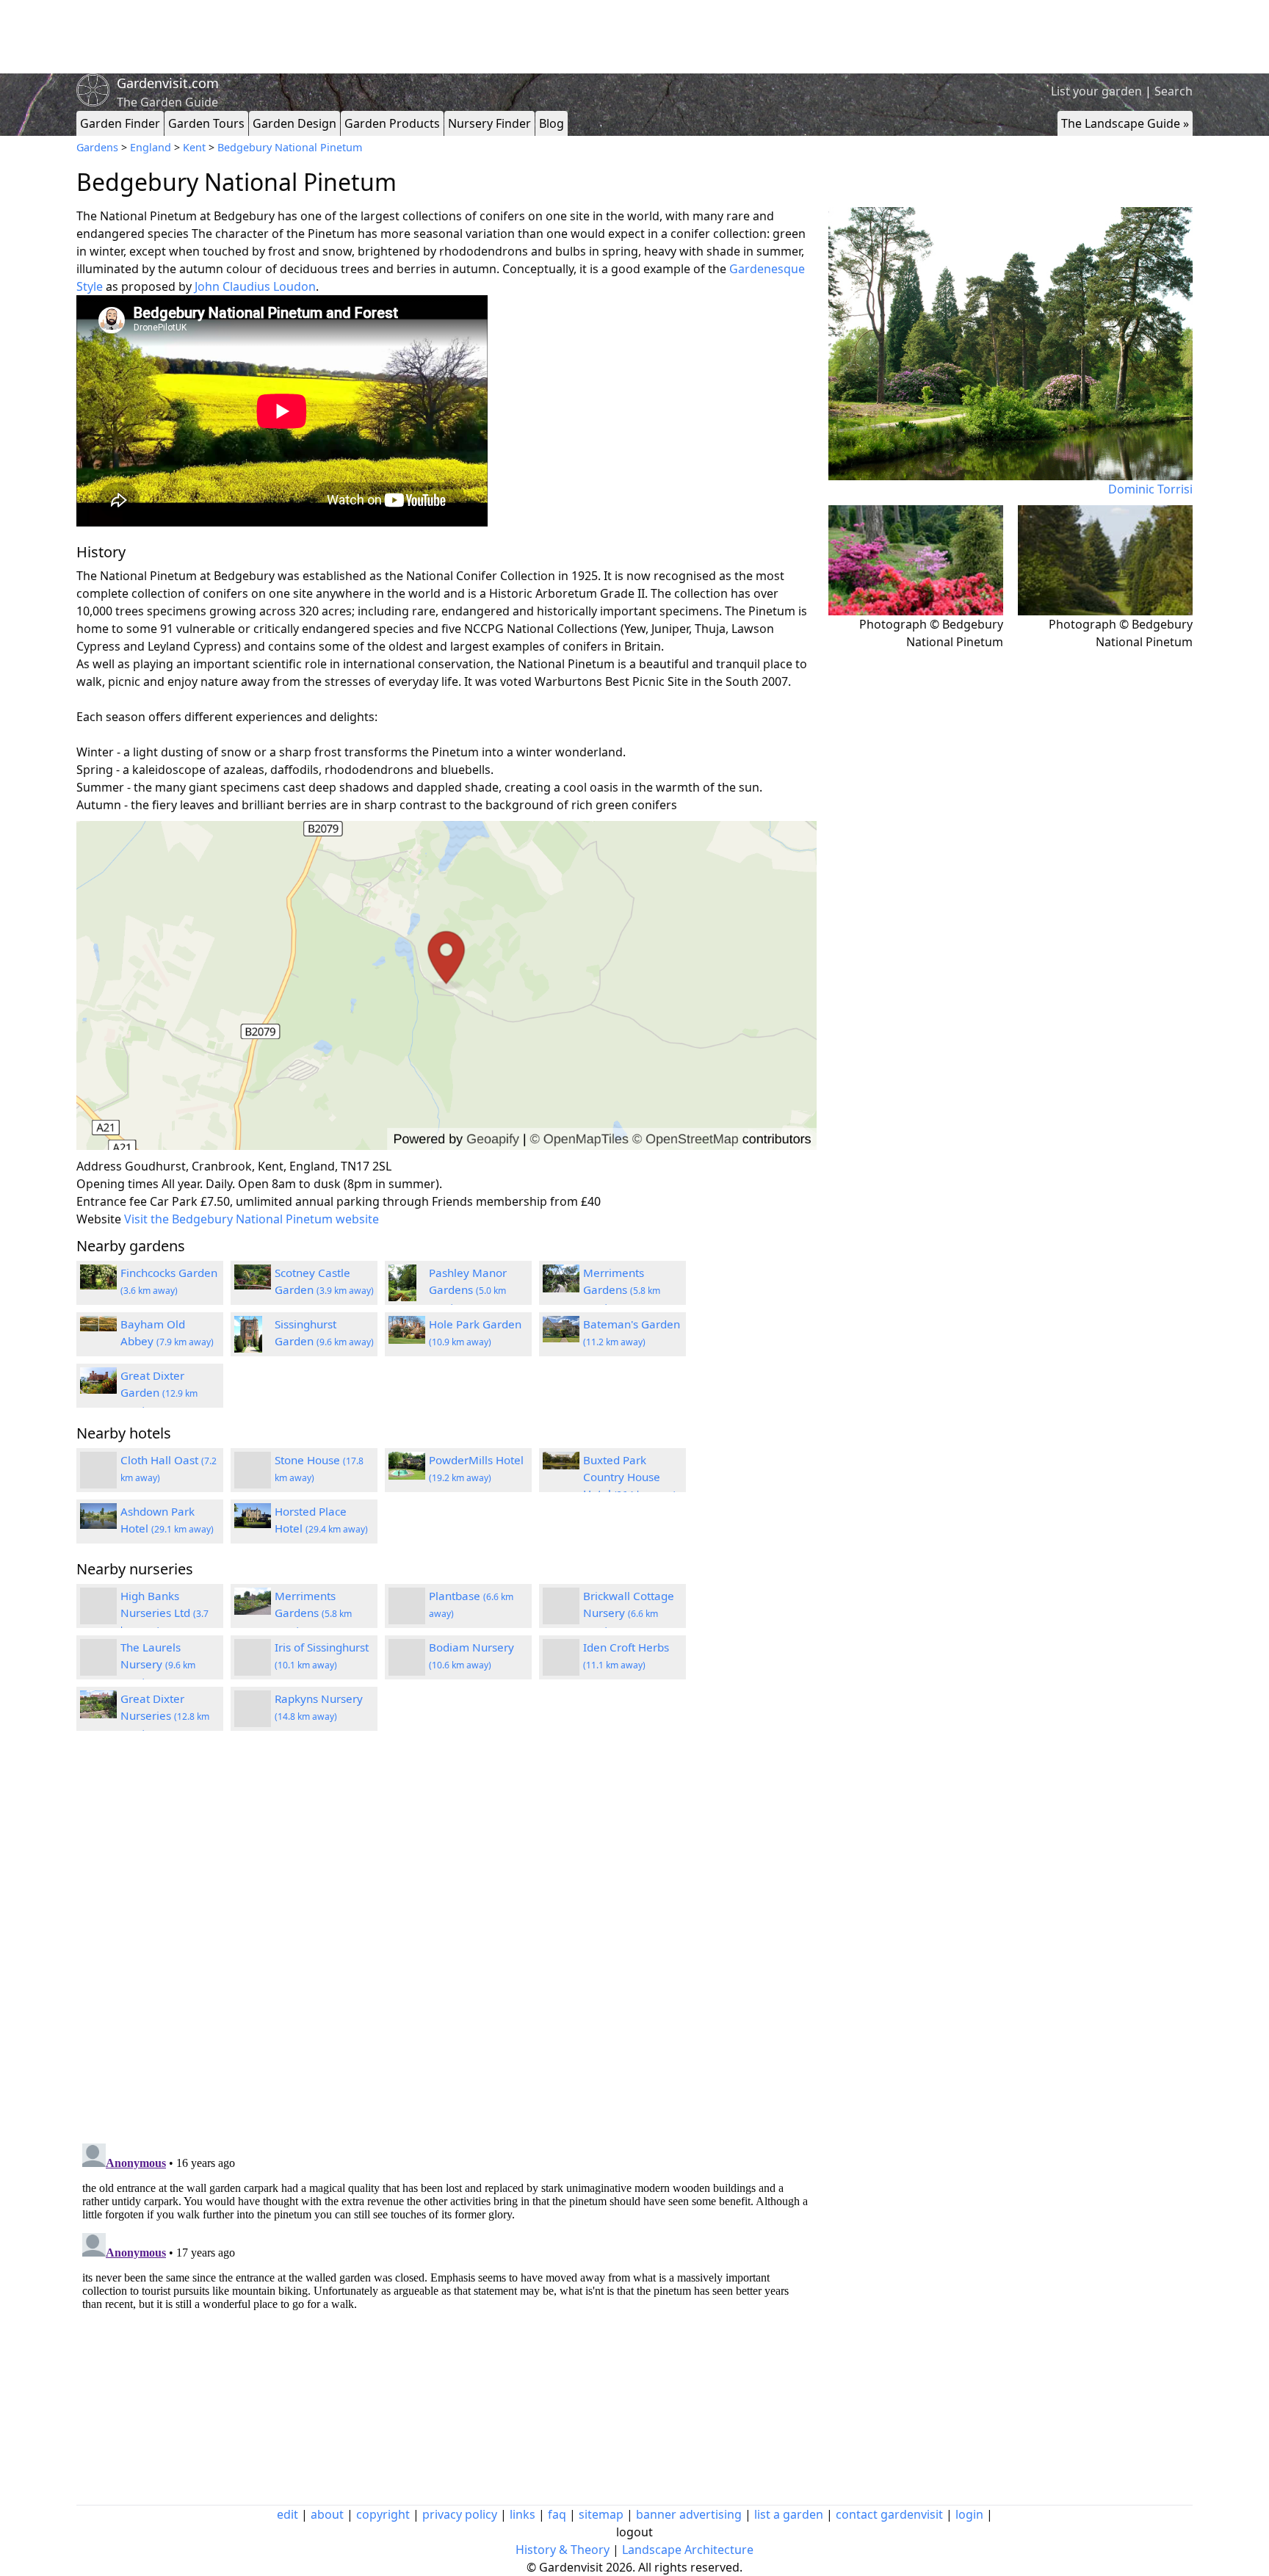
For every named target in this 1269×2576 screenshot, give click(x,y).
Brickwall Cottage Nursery (629, 1613)
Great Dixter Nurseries (165, 1715)
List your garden (1096, 91)
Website (99, 1219)
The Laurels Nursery (158, 1664)
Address (99, 1166)
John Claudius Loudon (255, 286)
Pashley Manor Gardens (468, 1289)
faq (557, 2514)
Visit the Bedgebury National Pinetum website (252, 1219)
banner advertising (689, 2514)
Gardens (97, 147)
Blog (552, 123)
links (523, 2514)
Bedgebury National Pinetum (290, 147)
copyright (383, 2514)
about (327, 2514)
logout (634, 2532)
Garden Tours (206, 123)
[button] (446, 986)
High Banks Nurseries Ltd (164, 1613)
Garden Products (392, 123)
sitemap (601, 2514)
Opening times (117, 1184)
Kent (194, 147)
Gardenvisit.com (168, 83)
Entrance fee (112, 1201)
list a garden (789, 2514)
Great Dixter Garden (159, 1392)
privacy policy (460, 2514)
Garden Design (294, 123)
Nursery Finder (489, 123)
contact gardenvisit (889, 2514)
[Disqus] (446, 1939)
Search (1174, 91)
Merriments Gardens (622, 1289)
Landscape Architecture (688, 2550)
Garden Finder (120, 123)
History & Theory (563, 2550)
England (151, 147)
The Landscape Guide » (1125, 123)
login (969, 2514)
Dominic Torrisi (1150, 489)
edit (288, 2514)
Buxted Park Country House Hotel (630, 1477)
